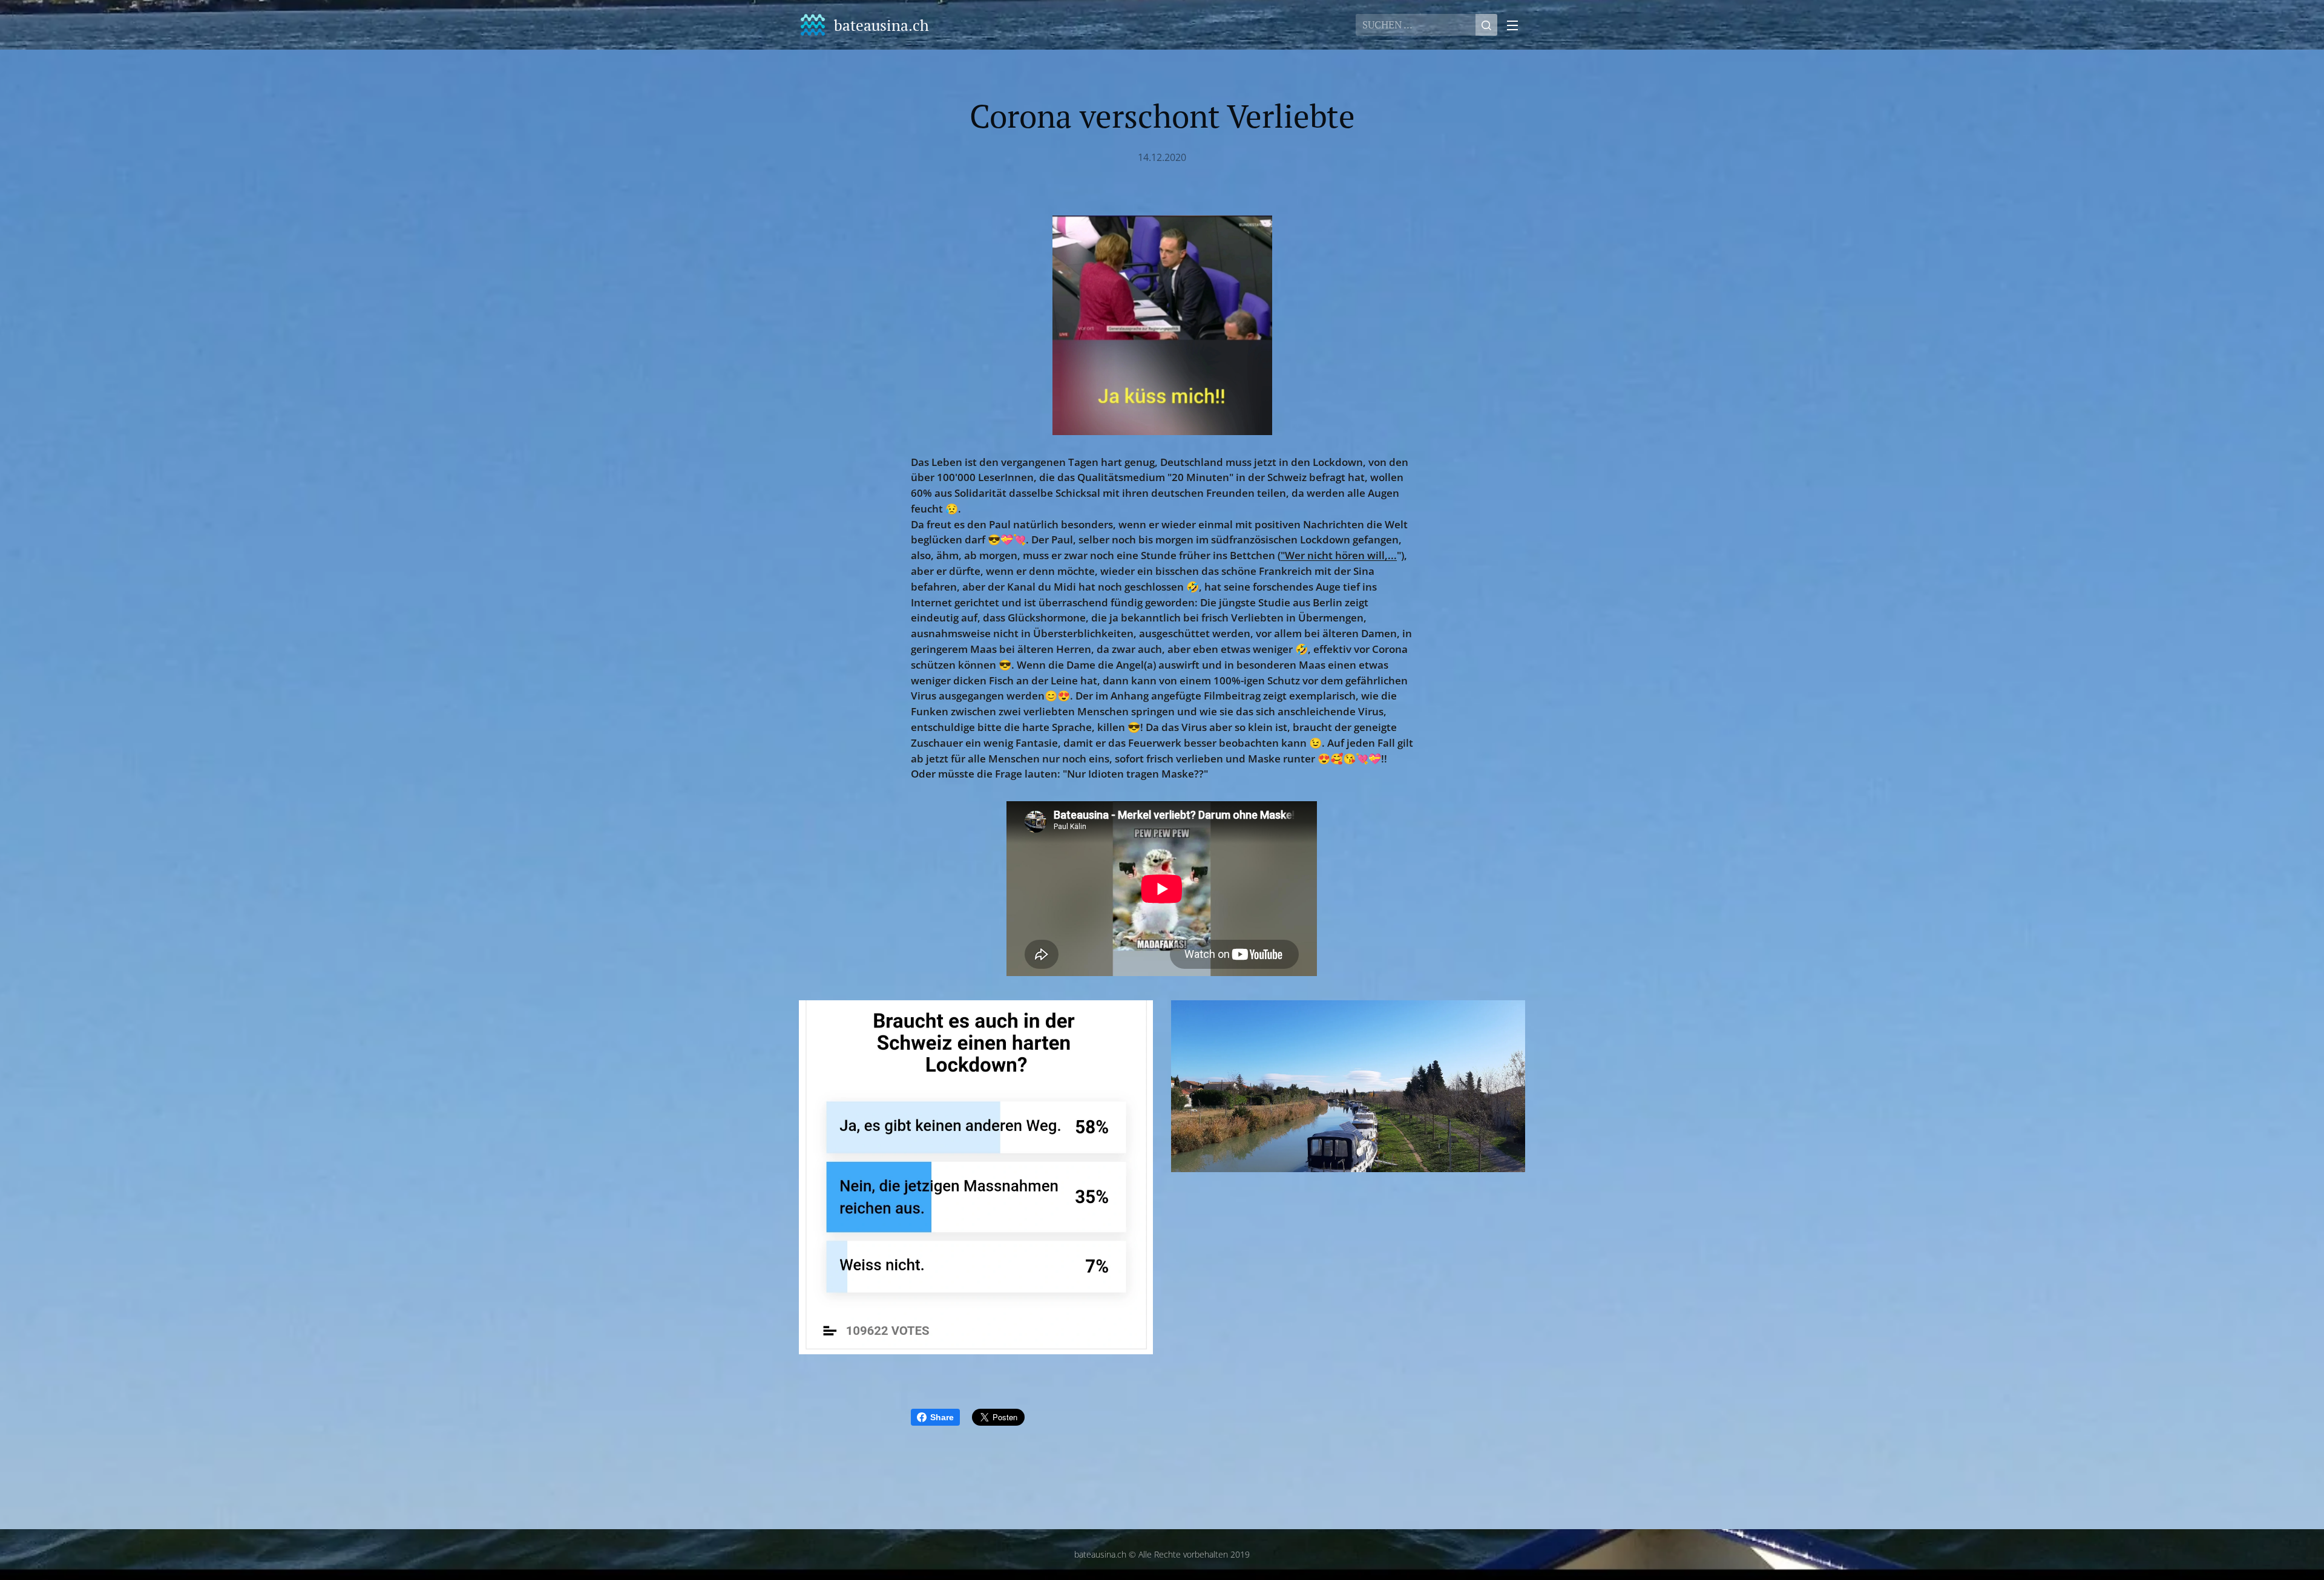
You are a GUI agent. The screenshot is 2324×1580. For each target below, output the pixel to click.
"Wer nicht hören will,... (1339, 555)
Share (942, 1417)
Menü (1516, 25)
